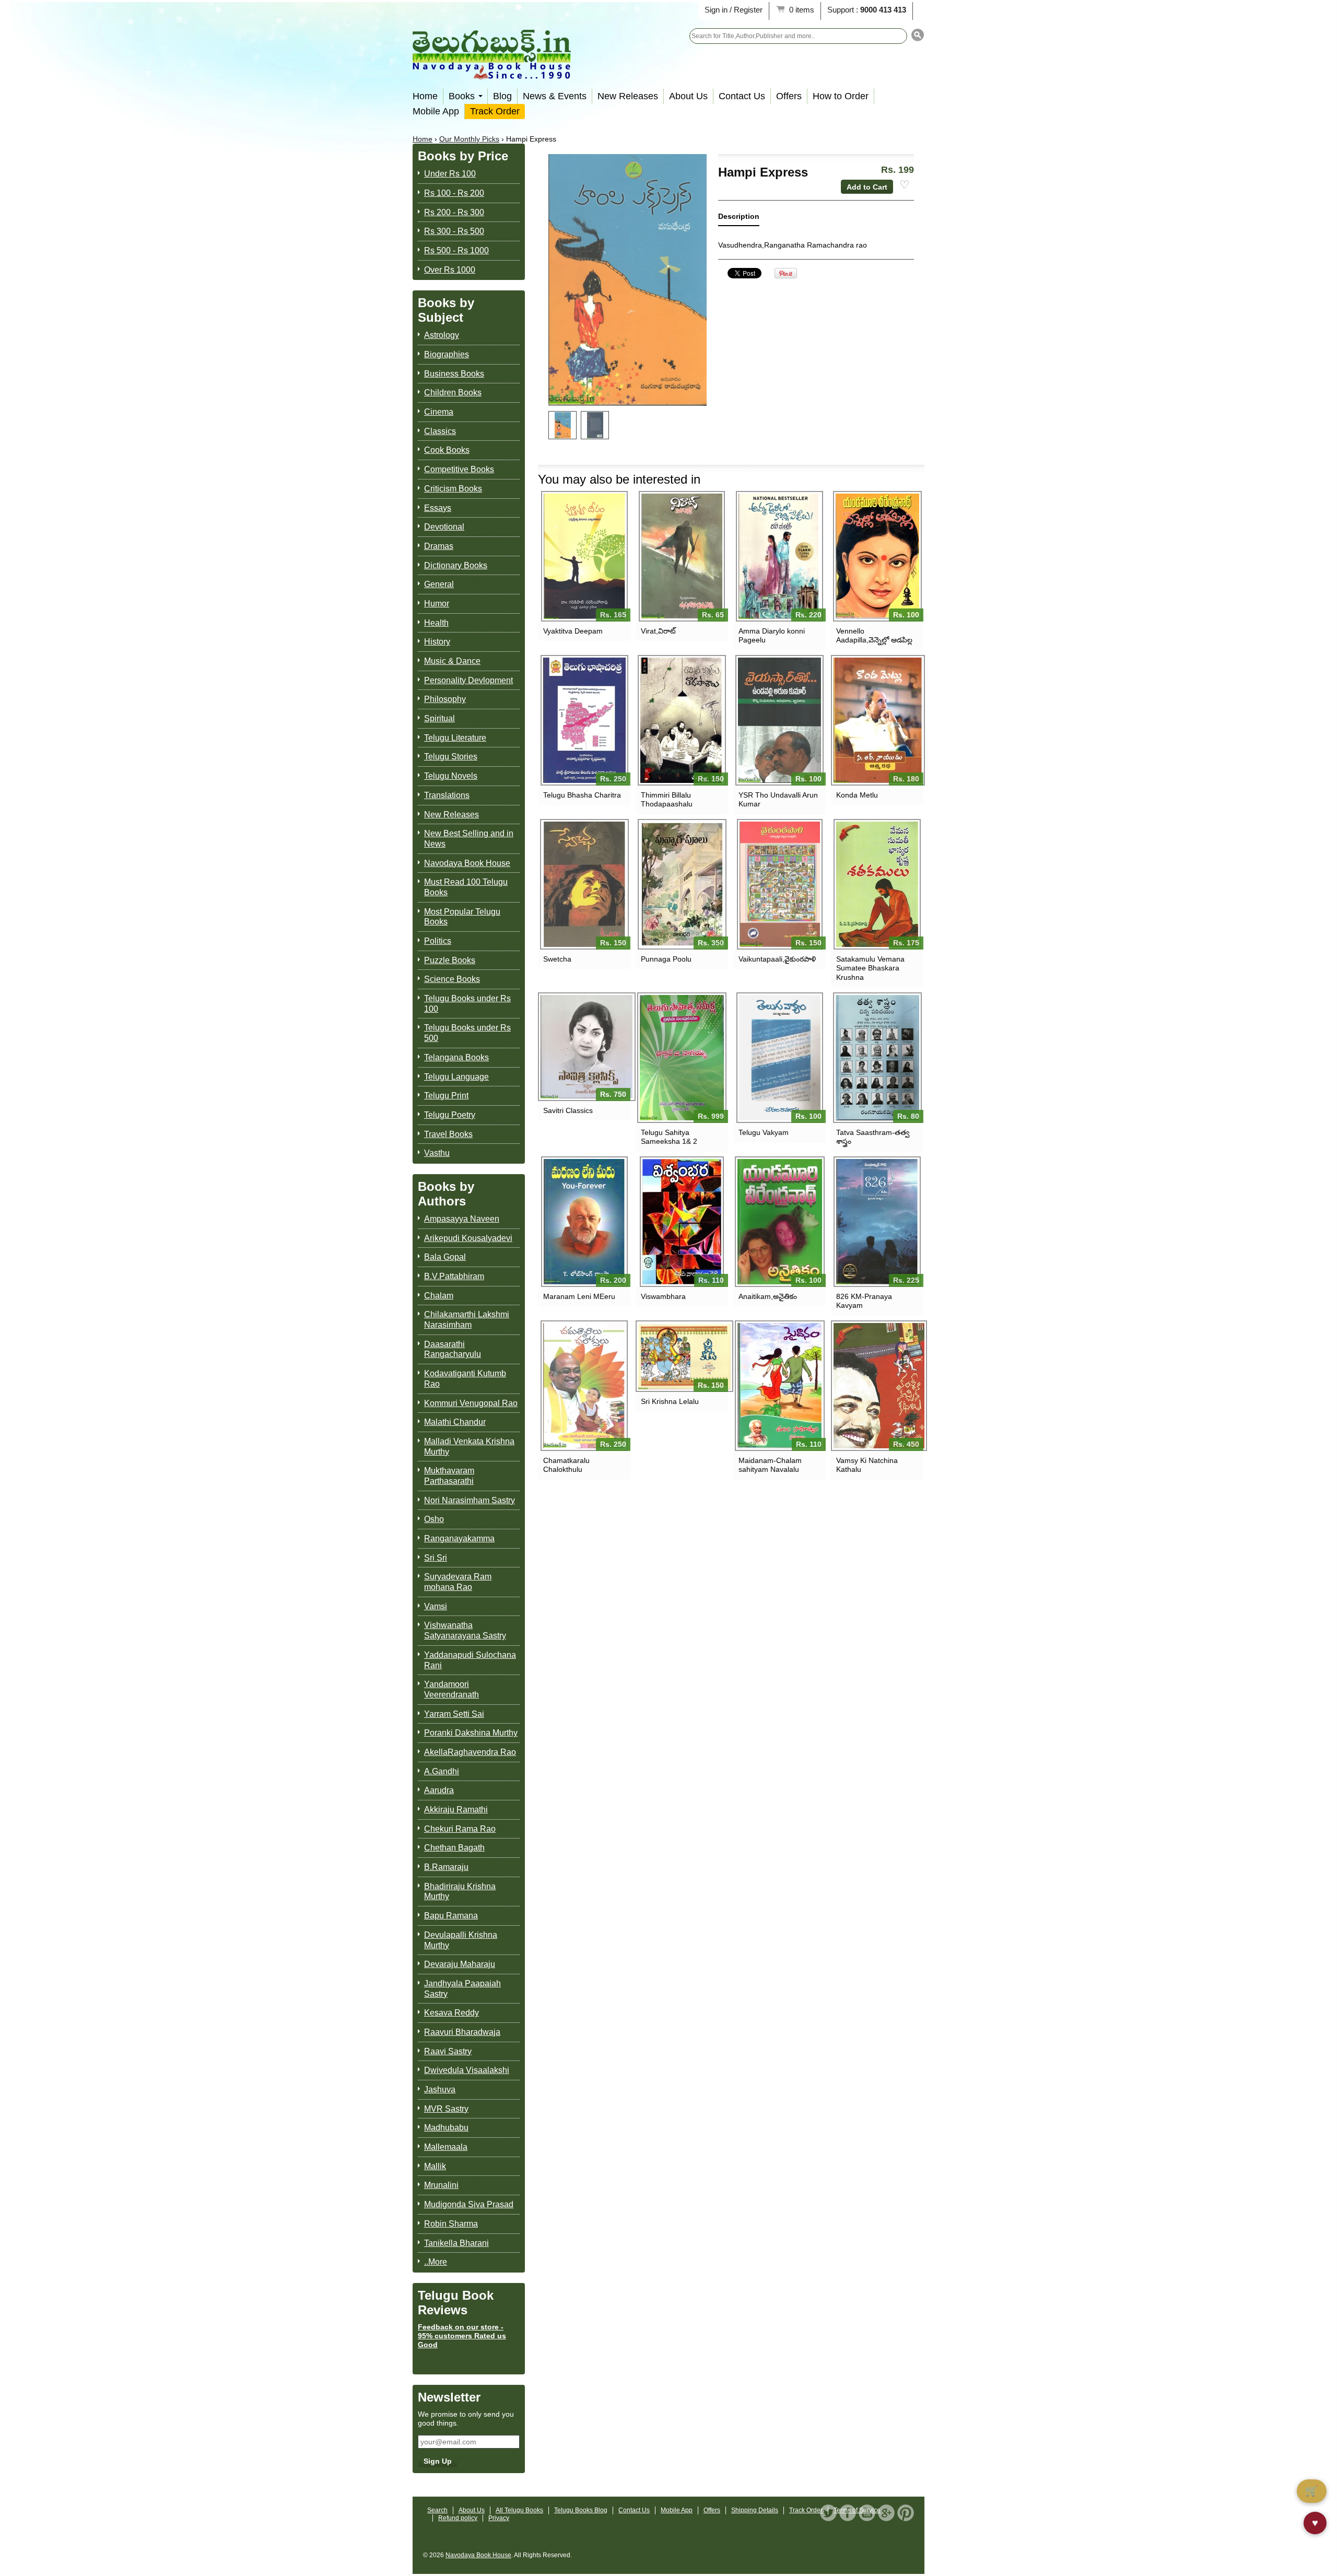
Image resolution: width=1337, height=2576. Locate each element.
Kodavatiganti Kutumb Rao (465, 1379)
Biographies (447, 354)
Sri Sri (436, 1558)
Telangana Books (456, 1057)
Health (436, 623)
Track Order (495, 111)
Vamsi (436, 1606)
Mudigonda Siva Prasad (469, 2204)
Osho (434, 1519)
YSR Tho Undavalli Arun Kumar (778, 799)
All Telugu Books (519, 2510)
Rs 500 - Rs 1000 (456, 250)
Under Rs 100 (450, 174)
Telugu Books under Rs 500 (467, 1033)
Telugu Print (446, 1096)
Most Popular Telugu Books (462, 917)
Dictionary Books (456, 565)
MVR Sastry (446, 2109)
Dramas (439, 546)
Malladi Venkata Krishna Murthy (469, 1447)
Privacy (499, 2518)
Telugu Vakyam (764, 1132)
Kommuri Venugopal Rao (471, 1403)
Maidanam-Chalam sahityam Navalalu (770, 1465)
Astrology (442, 335)
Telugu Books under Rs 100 (467, 1004)
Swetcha (557, 959)
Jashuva (440, 2089)
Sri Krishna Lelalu (670, 1401)
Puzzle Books (450, 960)
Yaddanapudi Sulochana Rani (470, 1660)
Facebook (848, 2513)
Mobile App (436, 111)
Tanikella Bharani (456, 2243)
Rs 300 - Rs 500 (454, 231)
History (437, 642)
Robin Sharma (451, 2224)
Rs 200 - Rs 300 (454, 212)
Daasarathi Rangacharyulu (453, 1349)
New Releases (628, 96)
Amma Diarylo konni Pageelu (772, 635)
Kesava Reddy (451, 2013)
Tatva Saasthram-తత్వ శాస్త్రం (873, 1137)
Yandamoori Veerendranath (451, 1689)
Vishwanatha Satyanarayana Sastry (465, 1630)
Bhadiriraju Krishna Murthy (460, 1892)
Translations (447, 795)
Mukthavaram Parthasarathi (449, 1476)
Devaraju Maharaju (460, 1964)
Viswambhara (663, 1296)
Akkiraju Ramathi (456, 1810)
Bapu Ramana (451, 1916)
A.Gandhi (442, 1771)
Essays (438, 508)
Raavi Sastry (448, 2051)
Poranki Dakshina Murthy (471, 1733)
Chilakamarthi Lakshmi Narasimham (467, 1320)
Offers (789, 96)
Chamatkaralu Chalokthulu (566, 1465)
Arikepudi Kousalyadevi (468, 1238)
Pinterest (906, 2513)
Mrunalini (441, 2185)
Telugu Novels (451, 776)
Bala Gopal (445, 1257)
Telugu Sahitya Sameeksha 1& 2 (669, 1137)
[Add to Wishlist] (905, 185)
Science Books (452, 979)
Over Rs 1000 (450, 270)
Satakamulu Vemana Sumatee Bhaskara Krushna (870, 968)
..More (436, 2262)
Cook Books (447, 450)
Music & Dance (452, 661)
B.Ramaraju (446, 1867)
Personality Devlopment (468, 680)
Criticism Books (453, 489)
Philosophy (445, 699)
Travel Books (448, 1134)
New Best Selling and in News (469, 839)
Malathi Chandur (455, 1422)
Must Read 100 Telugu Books (466, 887)
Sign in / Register (734, 10)
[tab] (739, 219)
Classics (440, 431)
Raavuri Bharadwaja (462, 2032)
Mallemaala (446, 2147)
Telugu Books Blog (581, 2510)
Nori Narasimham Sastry (470, 1500)
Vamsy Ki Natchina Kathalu (867, 1465)
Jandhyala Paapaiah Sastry (462, 1989)
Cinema (439, 412)
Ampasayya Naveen (462, 1219)
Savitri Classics (568, 1110)
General (439, 584)
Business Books (454, 374)
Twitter (828, 2513)
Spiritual (439, 718)
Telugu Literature (455, 738)
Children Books (453, 393)
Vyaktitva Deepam (573, 631)
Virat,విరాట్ (658, 631)
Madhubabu (446, 2128)
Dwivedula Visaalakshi (467, 2070)
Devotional (444, 527)
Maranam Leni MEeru (579, 1296)
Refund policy (458, 2518)
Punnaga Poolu (666, 959)
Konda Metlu (857, 795)
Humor (437, 604)
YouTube (867, 2513)
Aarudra (439, 1790)
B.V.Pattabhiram (454, 1276)
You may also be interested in (619, 479)
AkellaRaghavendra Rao (470, 1752)
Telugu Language (456, 1077)
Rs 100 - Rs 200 (454, 193)
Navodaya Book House (467, 863)
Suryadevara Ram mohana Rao (458, 1582)
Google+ (886, 2513)
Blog (502, 96)
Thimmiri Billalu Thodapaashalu (667, 799)
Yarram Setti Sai (454, 1714)
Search (437, 2510)
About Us (688, 96)
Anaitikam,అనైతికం (768, 1296)
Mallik (435, 2166)
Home (425, 96)
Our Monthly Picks (469, 139)
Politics (438, 941)
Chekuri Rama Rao (460, 1829)
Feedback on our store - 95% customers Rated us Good (462, 2336)
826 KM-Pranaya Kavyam (864, 1301)
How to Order (841, 96)
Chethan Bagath (454, 1848)
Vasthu (437, 1153)
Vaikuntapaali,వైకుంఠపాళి (777, 959)
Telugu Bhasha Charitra (582, 795)
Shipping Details (755, 2510)
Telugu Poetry (450, 1115)
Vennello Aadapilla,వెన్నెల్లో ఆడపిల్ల (874, 635)
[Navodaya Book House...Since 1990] (492, 72)
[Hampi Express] (562, 425)
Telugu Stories (451, 757)
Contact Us (742, 96)
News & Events (555, 96)
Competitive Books (459, 469)
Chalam (439, 1296)
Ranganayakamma (459, 1538)
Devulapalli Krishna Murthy (461, 1940)
